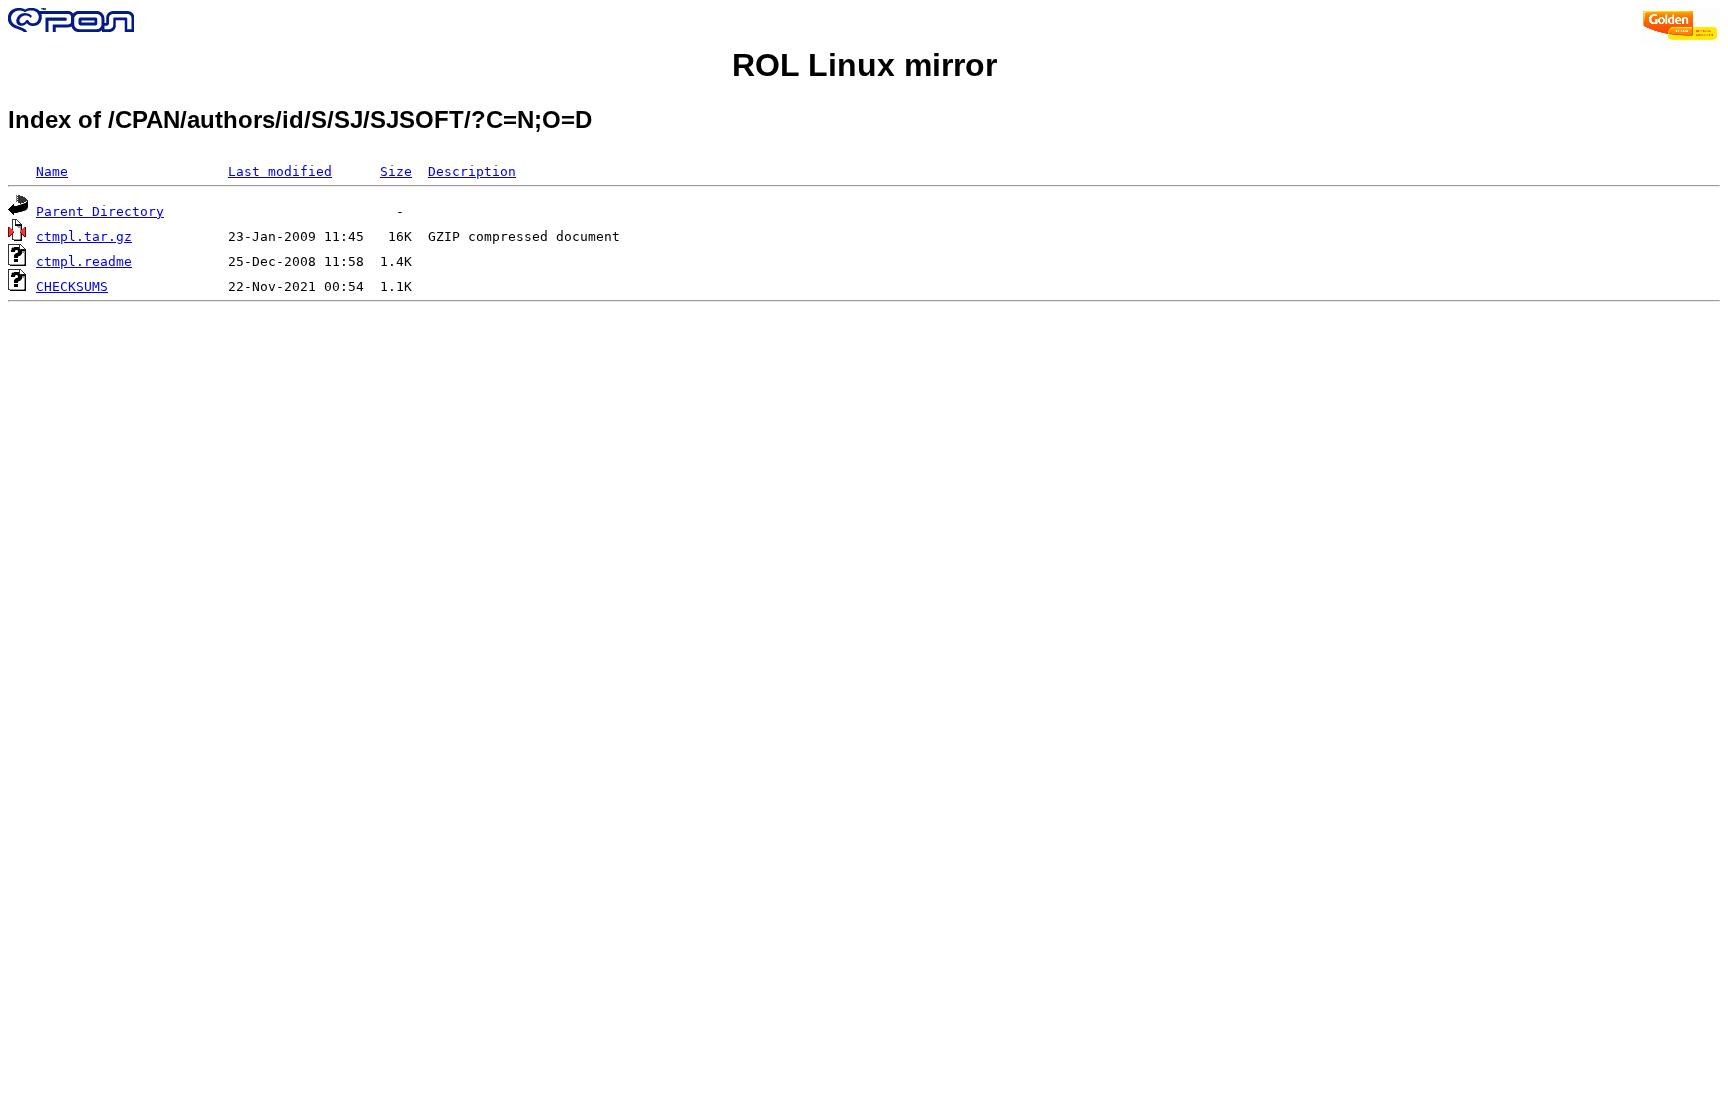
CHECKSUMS (72, 286)
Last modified (280, 171)
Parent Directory (100, 211)
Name (52, 171)
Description (472, 171)
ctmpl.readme (84, 261)
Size (396, 171)
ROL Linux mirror (864, 65)
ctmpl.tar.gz (84, 236)
